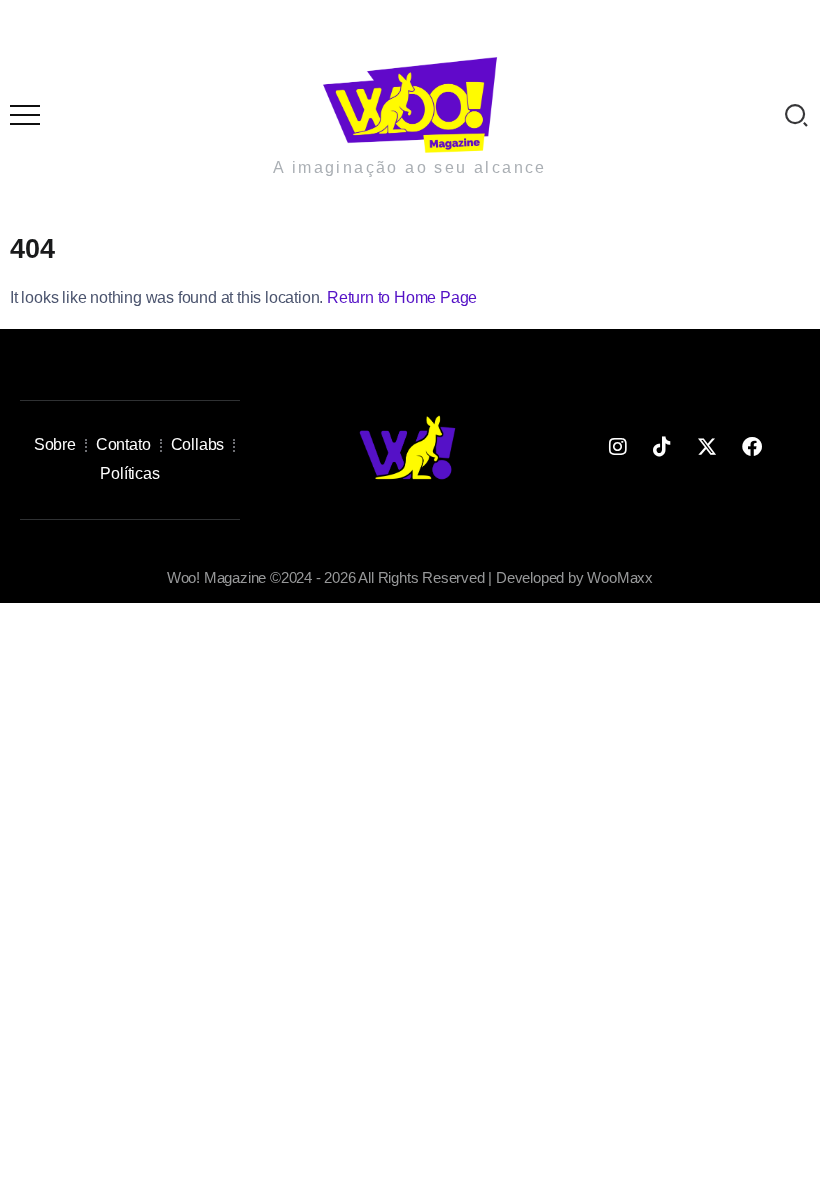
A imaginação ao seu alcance (410, 167)
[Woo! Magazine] (410, 103)
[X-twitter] (707, 447)
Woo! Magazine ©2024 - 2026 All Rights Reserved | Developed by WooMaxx (410, 577)
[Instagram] (617, 447)
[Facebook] (752, 447)
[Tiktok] (662, 447)
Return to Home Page (402, 297)
